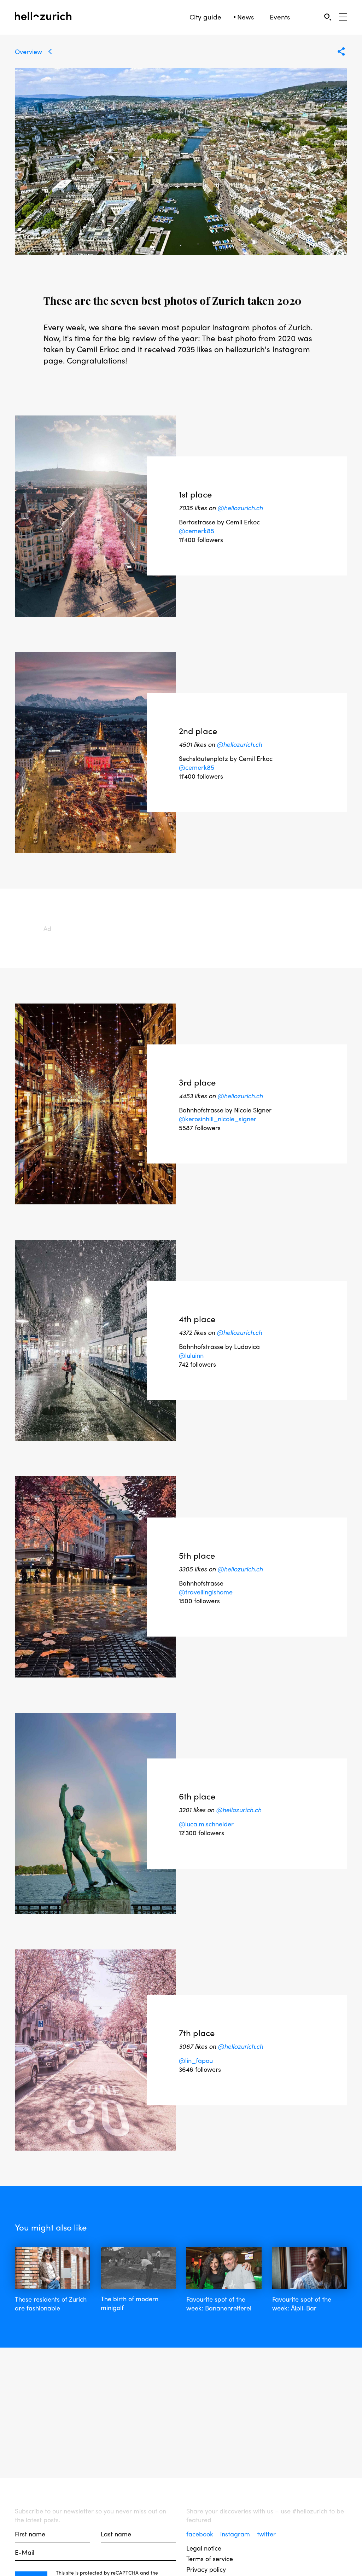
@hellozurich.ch (240, 508)
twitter (266, 2534)
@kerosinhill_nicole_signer (218, 1118)
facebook (201, 2534)
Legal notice (204, 2548)
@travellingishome (206, 1591)
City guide (205, 17)
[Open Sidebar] (343, 17)
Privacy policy (206, 2569)
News (246, 17)
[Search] (328, 17)
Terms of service (210, 2558)
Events (280, 17)
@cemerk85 (197, 531)
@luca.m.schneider (206, 1824)
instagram (236, 2534)
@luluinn (191, 1355)
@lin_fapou (196, 2060)
